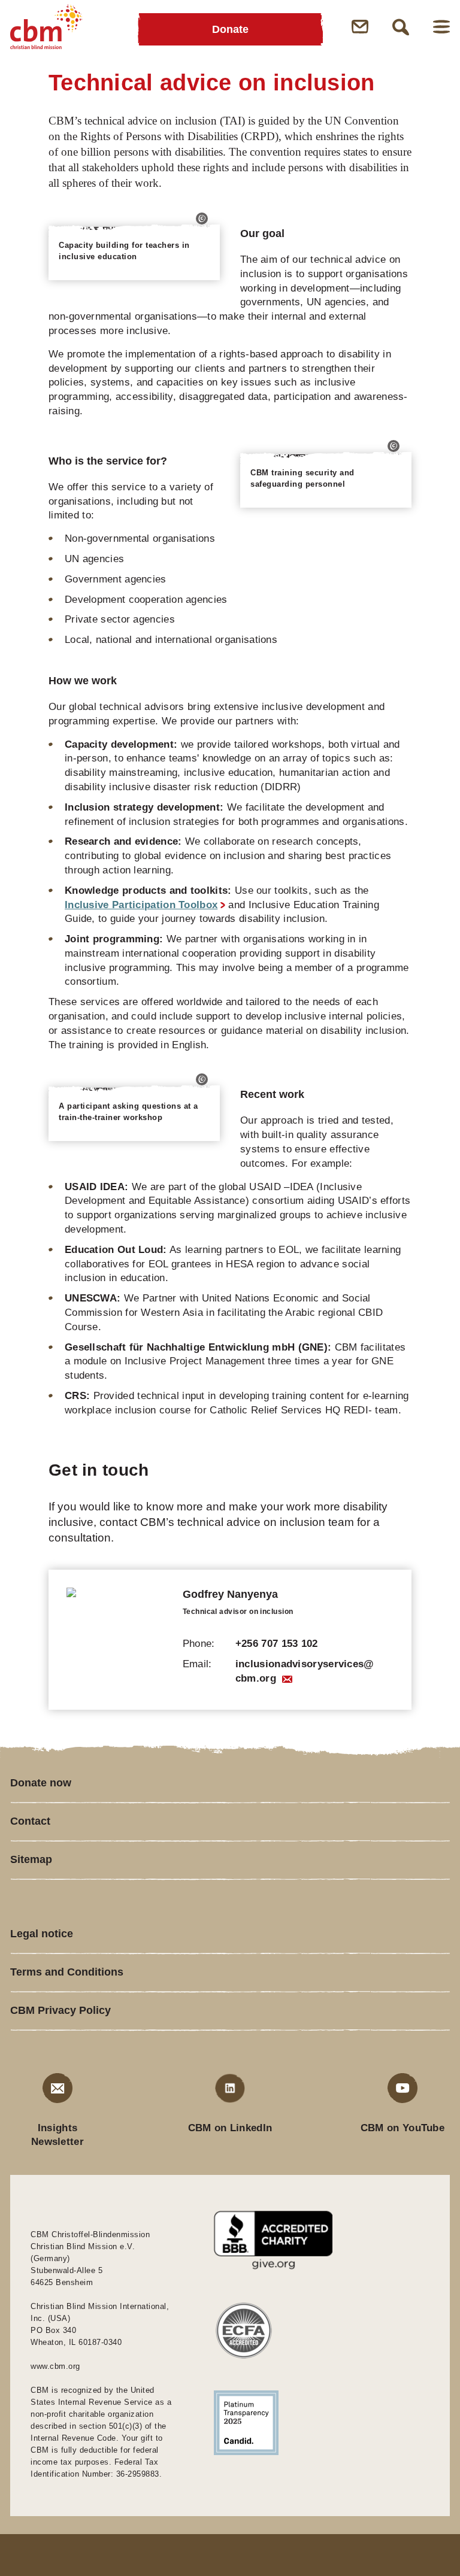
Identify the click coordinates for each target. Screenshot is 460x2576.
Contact (30, 1821)
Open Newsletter (360, 27)
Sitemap (31, 1859)
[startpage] (46, 27)
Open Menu (441, 27)
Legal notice (42, 1934)
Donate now (41, 1783)
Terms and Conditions (67, 1972)
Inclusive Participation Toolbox (141, 905)
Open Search (401, 27)
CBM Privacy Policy (60, 2010)
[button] (202, 219)
